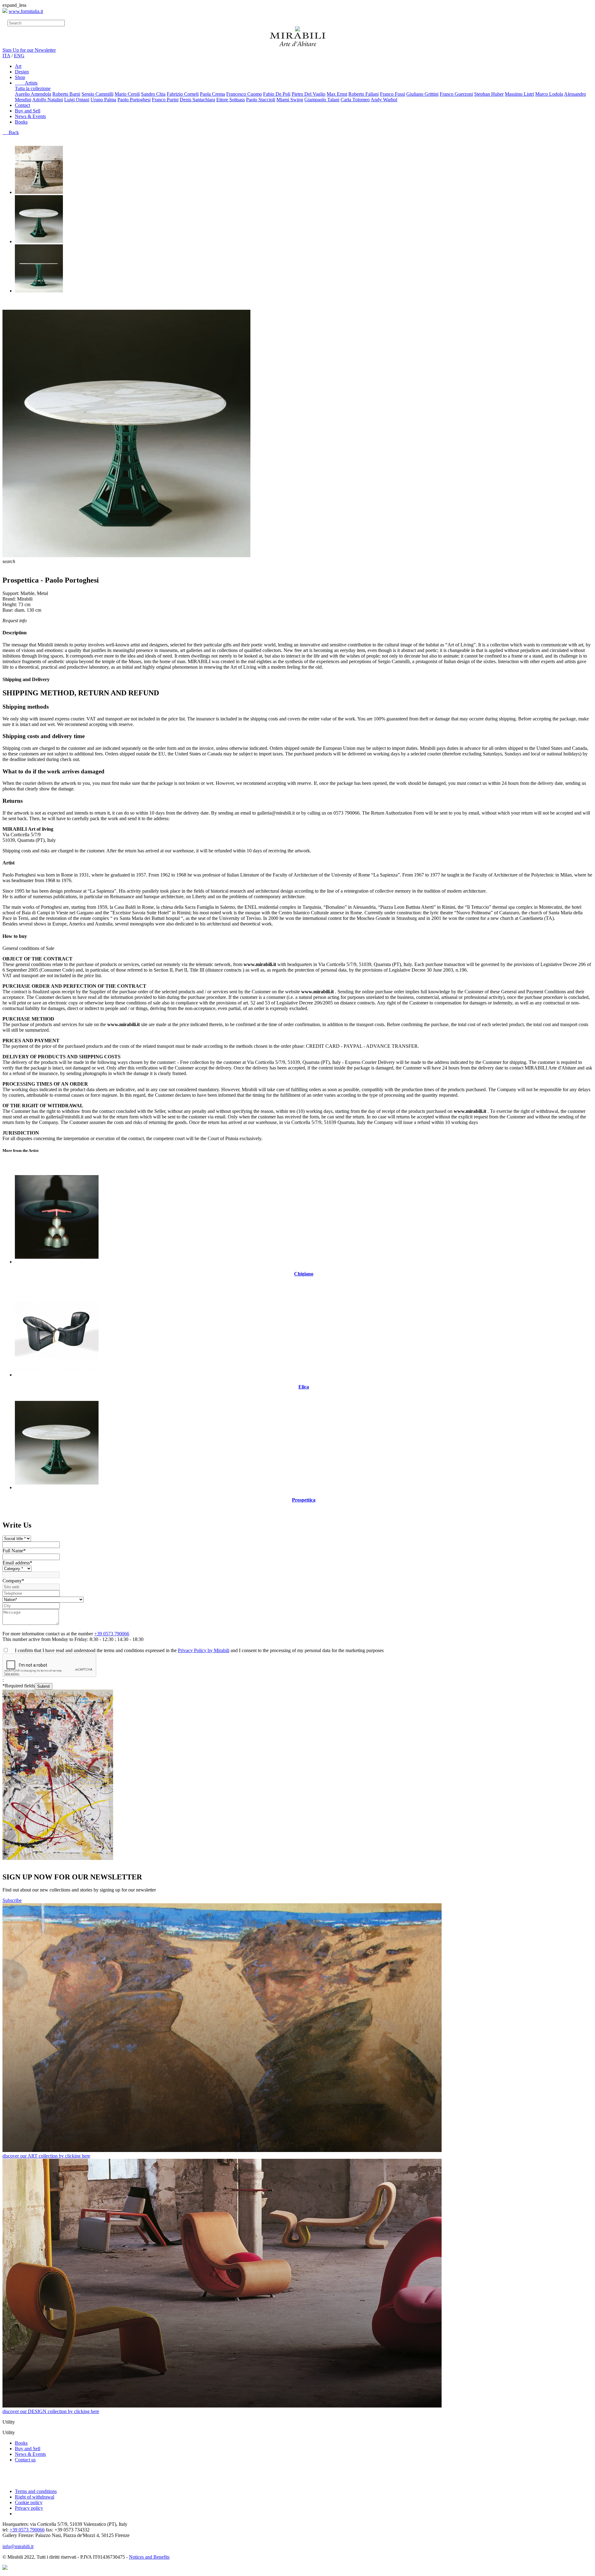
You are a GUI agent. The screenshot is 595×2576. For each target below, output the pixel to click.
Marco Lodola (549, 94)
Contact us (25, 2460)
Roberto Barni (66, 94)
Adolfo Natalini (48, 100)
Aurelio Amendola (33, 94)
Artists (26, 83)
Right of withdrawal (35, 2497)
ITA (6, 56)
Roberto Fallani (364, 94)
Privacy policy (29, 2508)
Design (22, 72)
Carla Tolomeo (355, 100)
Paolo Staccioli (261, 100)
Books (21, 122)
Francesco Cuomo (244, 94)
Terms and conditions (36, 2491)
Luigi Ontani (77, 100)
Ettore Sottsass (231, 100)
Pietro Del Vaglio (309, 94)
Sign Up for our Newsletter (29, 50)
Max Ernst (337, 94)
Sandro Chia (153, 94)
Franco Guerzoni (456, 94)
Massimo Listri (519, 94)
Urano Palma (103, 100)
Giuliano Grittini (422, 94)
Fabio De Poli (277, 94)
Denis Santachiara (197, 100)
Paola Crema (212, 94)
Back (11, 132)
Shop (20, 77)
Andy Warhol (384, 100)
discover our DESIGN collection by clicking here (51, 2411)
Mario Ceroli (127, 94)
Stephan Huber (489, 94)
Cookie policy (29, 2502)
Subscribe (12, 1900)
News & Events (30, 116)
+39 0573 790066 (112, 1634)
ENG (19, 56)
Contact (22, 105)
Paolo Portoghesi (134, 100)
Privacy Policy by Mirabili (204, 1650)
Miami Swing (290, 100)
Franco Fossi (392, 94)
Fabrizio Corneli (183, 94)
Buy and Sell (28, 111)
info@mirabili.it (18, 2546)
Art (18, 66)
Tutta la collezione (33, 88)
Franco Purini (165, 100)
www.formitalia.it (26, 11)
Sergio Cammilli (97, 94)
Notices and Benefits (149, 2557)
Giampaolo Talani (322, 100)
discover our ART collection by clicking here (46, 2156)
